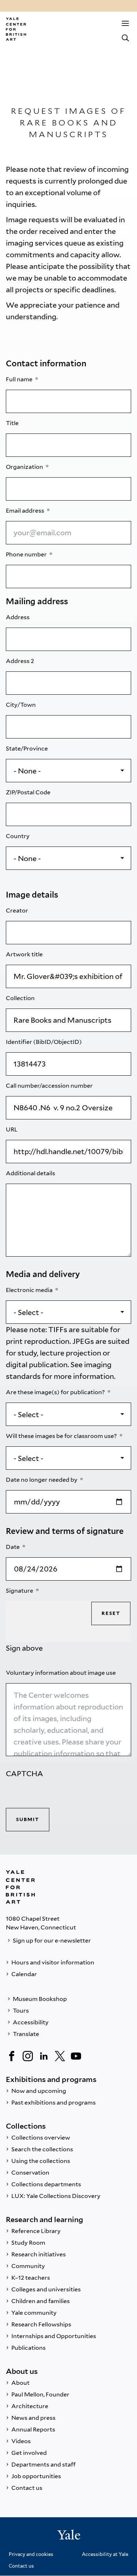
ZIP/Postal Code (29, 792)
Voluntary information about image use (61, 1673)
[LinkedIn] (44, 2056)
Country (18, 836)
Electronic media (30, 1290)
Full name (20, 379)
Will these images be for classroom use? (62, 1436)
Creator (18, 911)
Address (18, 617)
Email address (26, 511)
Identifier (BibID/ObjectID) (44, 1042)
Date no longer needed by (42, 1480)
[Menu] (125, 23)
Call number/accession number (50, 1086)
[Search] (125, 38)
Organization (25, 467)
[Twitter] (60, 2056)
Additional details (31, 1173)
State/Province (27, 749)
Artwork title (25, 954)
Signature (20, 1591)
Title (13, 423)
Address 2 (20, 661)
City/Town (21, 705)
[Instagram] (28, 2056)
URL (12, 1129)
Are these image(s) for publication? (56, 1392)
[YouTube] (76, 2056)
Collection (21, 998)
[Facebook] (12, 2056)
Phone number (27, 554)
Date (13, 1547)
